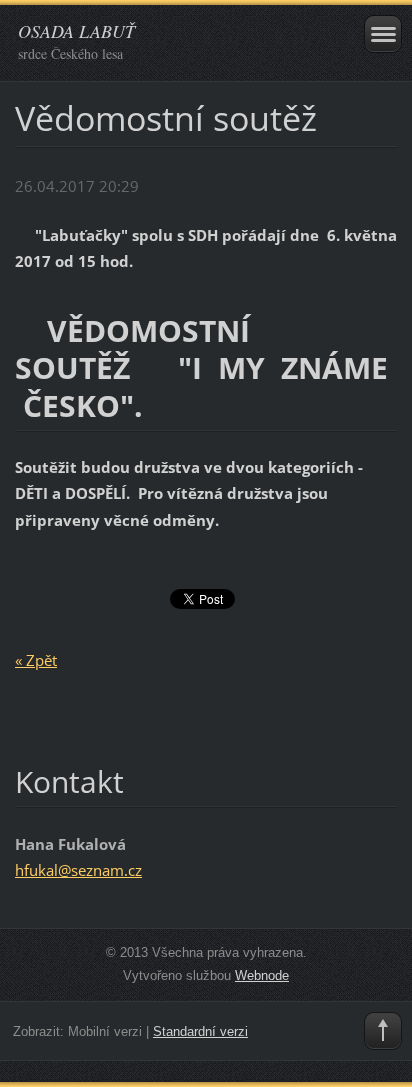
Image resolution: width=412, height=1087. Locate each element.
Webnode (262, 975)
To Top (383, 1031)
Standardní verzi (200, 1031)
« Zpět (36, 660)
